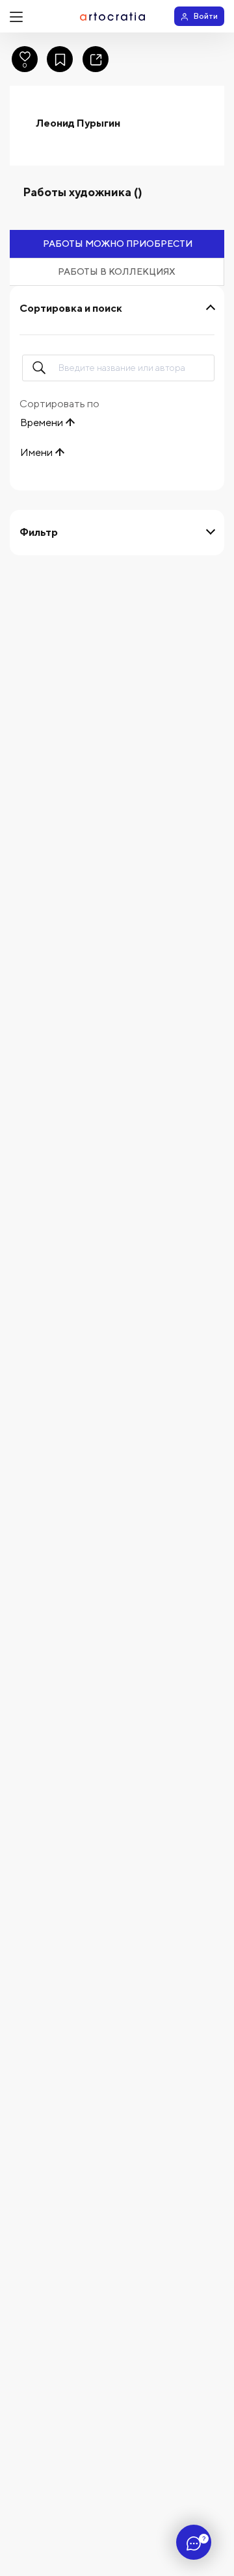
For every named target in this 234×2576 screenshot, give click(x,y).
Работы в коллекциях (117, 271)
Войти (206, 16)
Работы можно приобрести (118, 244)
